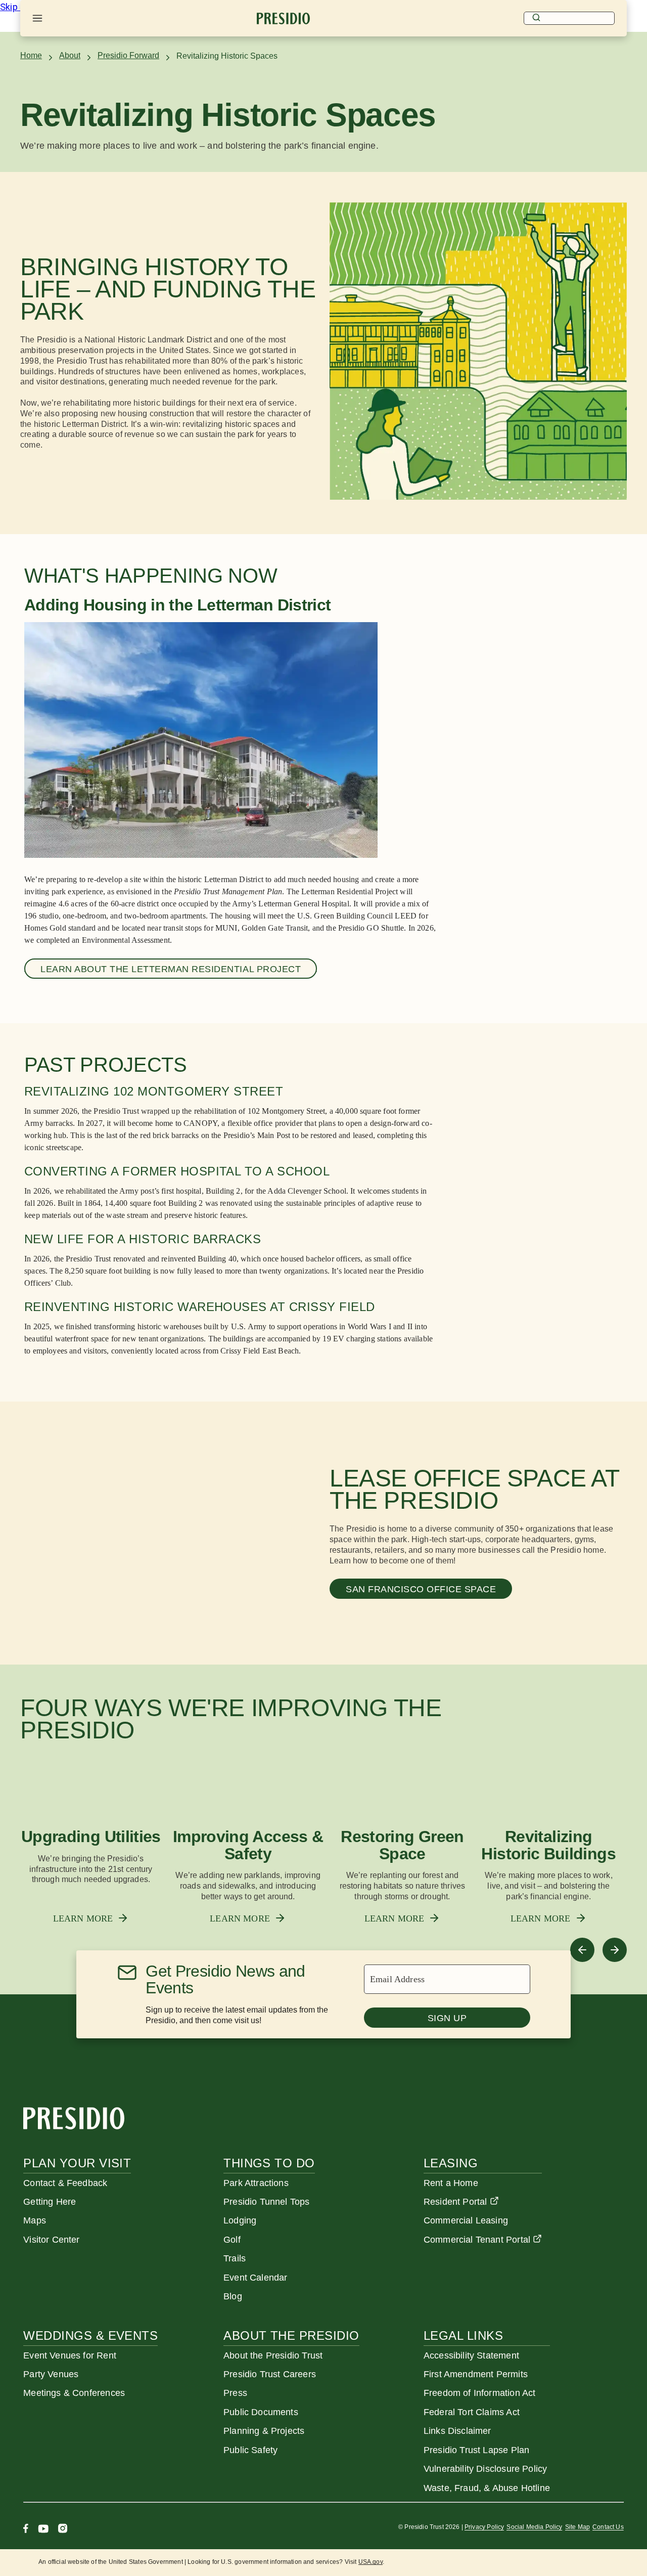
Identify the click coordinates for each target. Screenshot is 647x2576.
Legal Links (463, 2335)
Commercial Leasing (466, 2220)
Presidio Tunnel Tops (266, 2202)
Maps (35, 2220)
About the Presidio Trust (273, 2355)
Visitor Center (51, 2240)
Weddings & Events (90, 2335)
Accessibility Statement (471, 2355)
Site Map (577, 2527)
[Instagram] (63, 2530)
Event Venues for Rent (70, 2355)
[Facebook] (26, 2530)
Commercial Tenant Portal (477, 2240)
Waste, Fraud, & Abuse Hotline (487, 2488)
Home (31, 55)
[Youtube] (43, 2530)
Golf (232, 2240)
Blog (233, 2296)
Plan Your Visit (77, 2163)
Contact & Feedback (65, 2183)
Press (235, 2393)
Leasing (451, 2163)
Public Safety (250, 2450)
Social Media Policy (534, 2527)
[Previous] (582, 1950)
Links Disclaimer (457, 2431)
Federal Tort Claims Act (472, 2412)
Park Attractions (256, 2183)
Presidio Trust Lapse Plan (476, 2450)
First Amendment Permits (476, 2374)
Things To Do (269, 2163)
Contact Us (608, 2527)
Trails (235, 2258)
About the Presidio (291, 2335)
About (70, 55)
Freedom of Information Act (479, 2393)
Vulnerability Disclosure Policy (485, 2469)
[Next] (615, 1950)
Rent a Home (451, 2183)
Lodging (240, 2220)
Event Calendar (255, 2278)
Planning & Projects (264, 2431)
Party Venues (51, 2374)
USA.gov (371, 2562)
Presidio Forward (128, 55)
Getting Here (50, 2202)
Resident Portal (455, 2202)
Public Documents (261, 2412)
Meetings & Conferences (74, 2393)
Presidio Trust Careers (270, 2374)
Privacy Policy (484, 2527)
